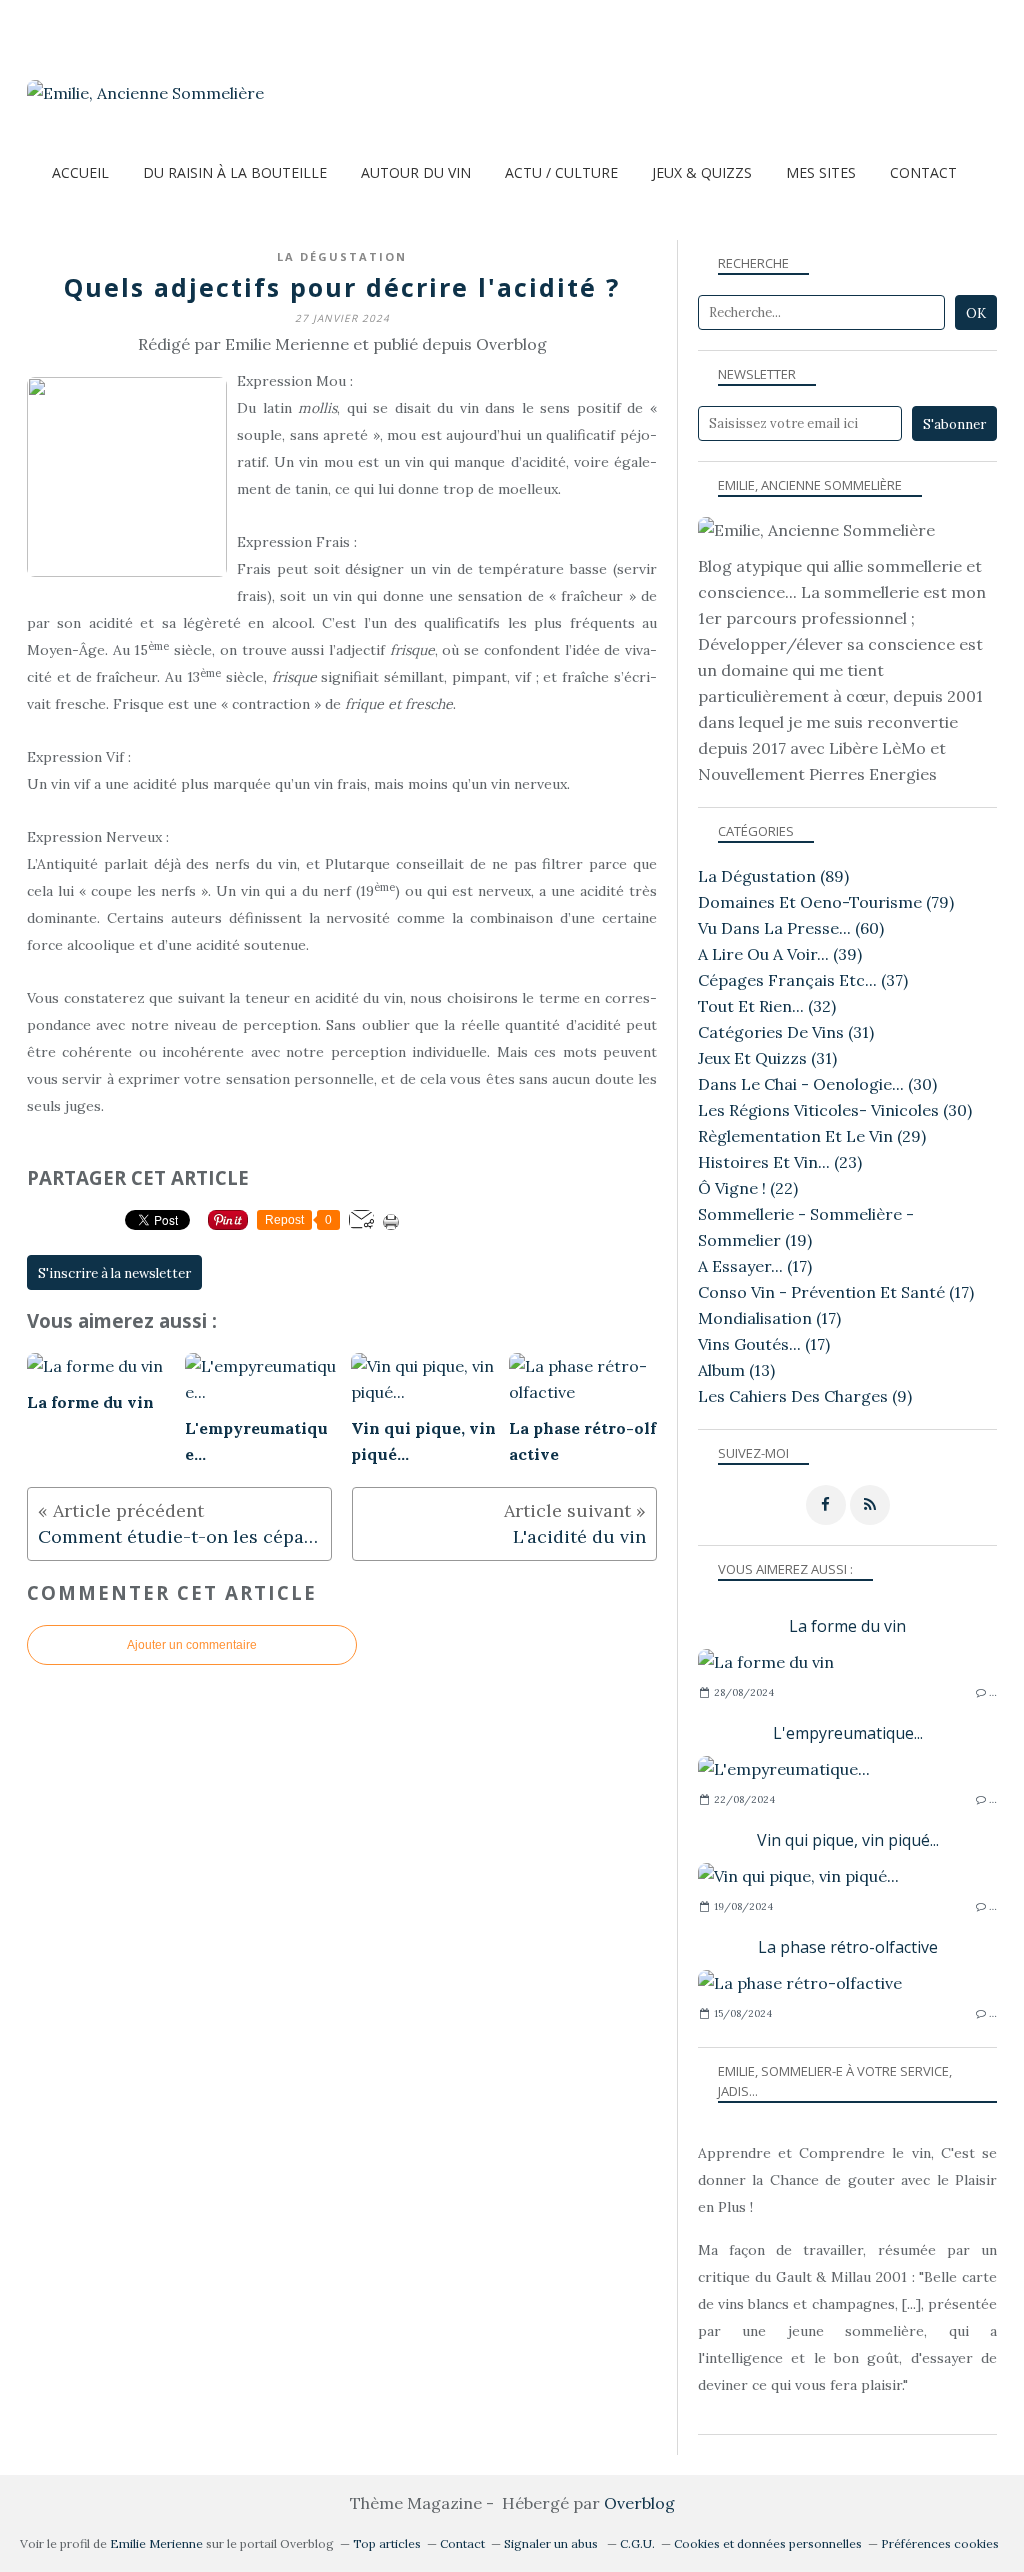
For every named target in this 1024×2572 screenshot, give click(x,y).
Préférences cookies (940, 2543)
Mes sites (821, 172)
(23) (780, 1162)
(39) (780, 954)
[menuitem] (80, 172)
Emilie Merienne (156, 2543)
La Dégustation (342, 256)
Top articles (387, 2543)
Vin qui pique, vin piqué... (848, 1840)
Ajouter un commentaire (192, 1645)
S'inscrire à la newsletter (114, 1273)
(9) (805, 1396)
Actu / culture (561, 172)
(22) (748, 1188)
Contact (923, 172)
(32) (767, 1006)
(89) (773, 876)
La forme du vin (847, 1626)
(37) (803, 980)
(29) (812, 1136)
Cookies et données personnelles (768, 2543)
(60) (791, 928)
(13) (736, 1370)
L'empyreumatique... (848, 1733)
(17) (755, 1266)
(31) (786, 1032)
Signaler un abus (552, 2543)
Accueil (80, 172)
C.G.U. (637, 2543)
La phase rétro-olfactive (848, 1947)
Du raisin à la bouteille (235, 172)
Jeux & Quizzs (702, 172)
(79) (826, 902)
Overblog (639, 2503)
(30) (817, 1084)
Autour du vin (416, 172)
